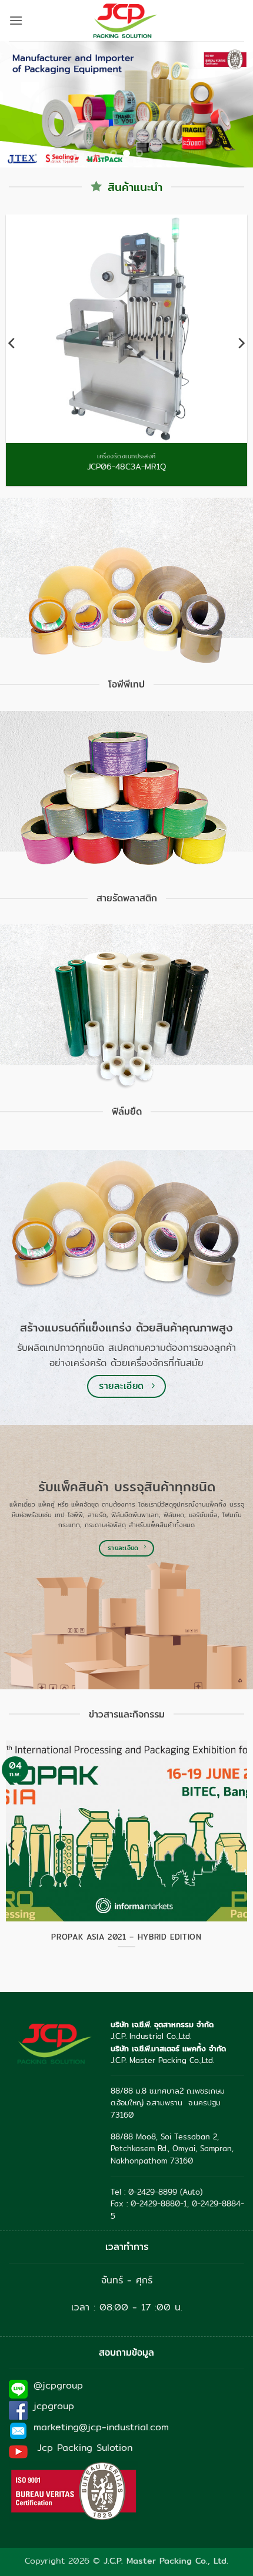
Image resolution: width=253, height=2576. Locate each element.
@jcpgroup (58, 2385)
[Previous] (12, 343)
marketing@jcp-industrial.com (101, 2427)
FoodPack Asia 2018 (127, 1937)
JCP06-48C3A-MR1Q (126, 467)
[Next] (241, 343)
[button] (16, 20)
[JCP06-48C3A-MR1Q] (126, 329)
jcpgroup (54, 2406)
